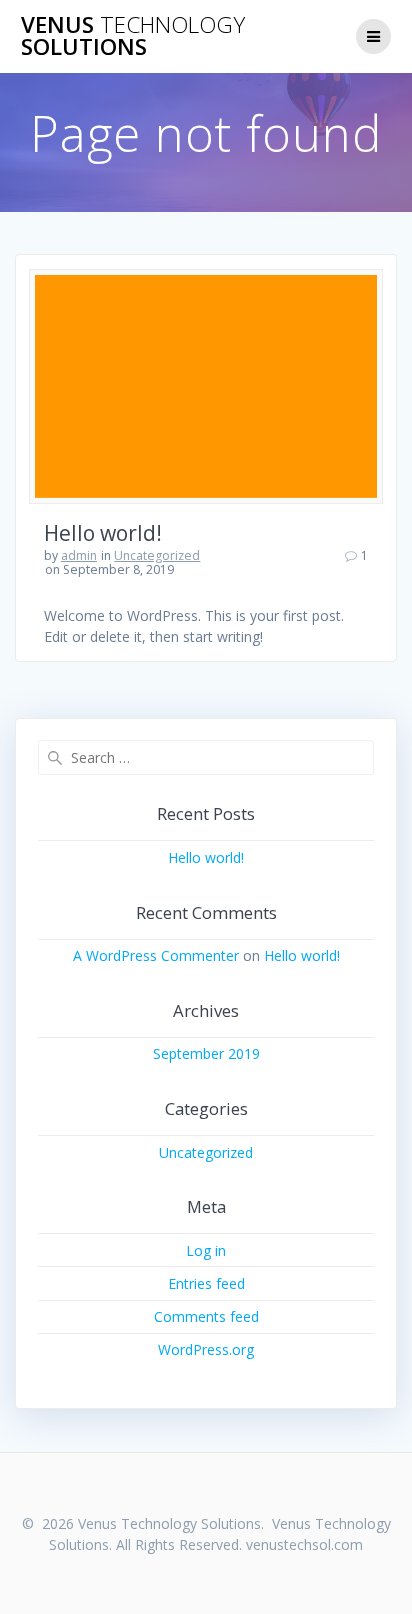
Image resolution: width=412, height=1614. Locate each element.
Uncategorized (157, 555)
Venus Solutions (133, 36)
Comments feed (206, 1316)
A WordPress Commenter (156, 955)
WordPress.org (206, 1349)
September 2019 (206, 1053)
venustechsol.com (304, 1544)
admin (79, 555)
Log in (206, 1250)
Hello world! (103, 533)
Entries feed (206, 1283)
